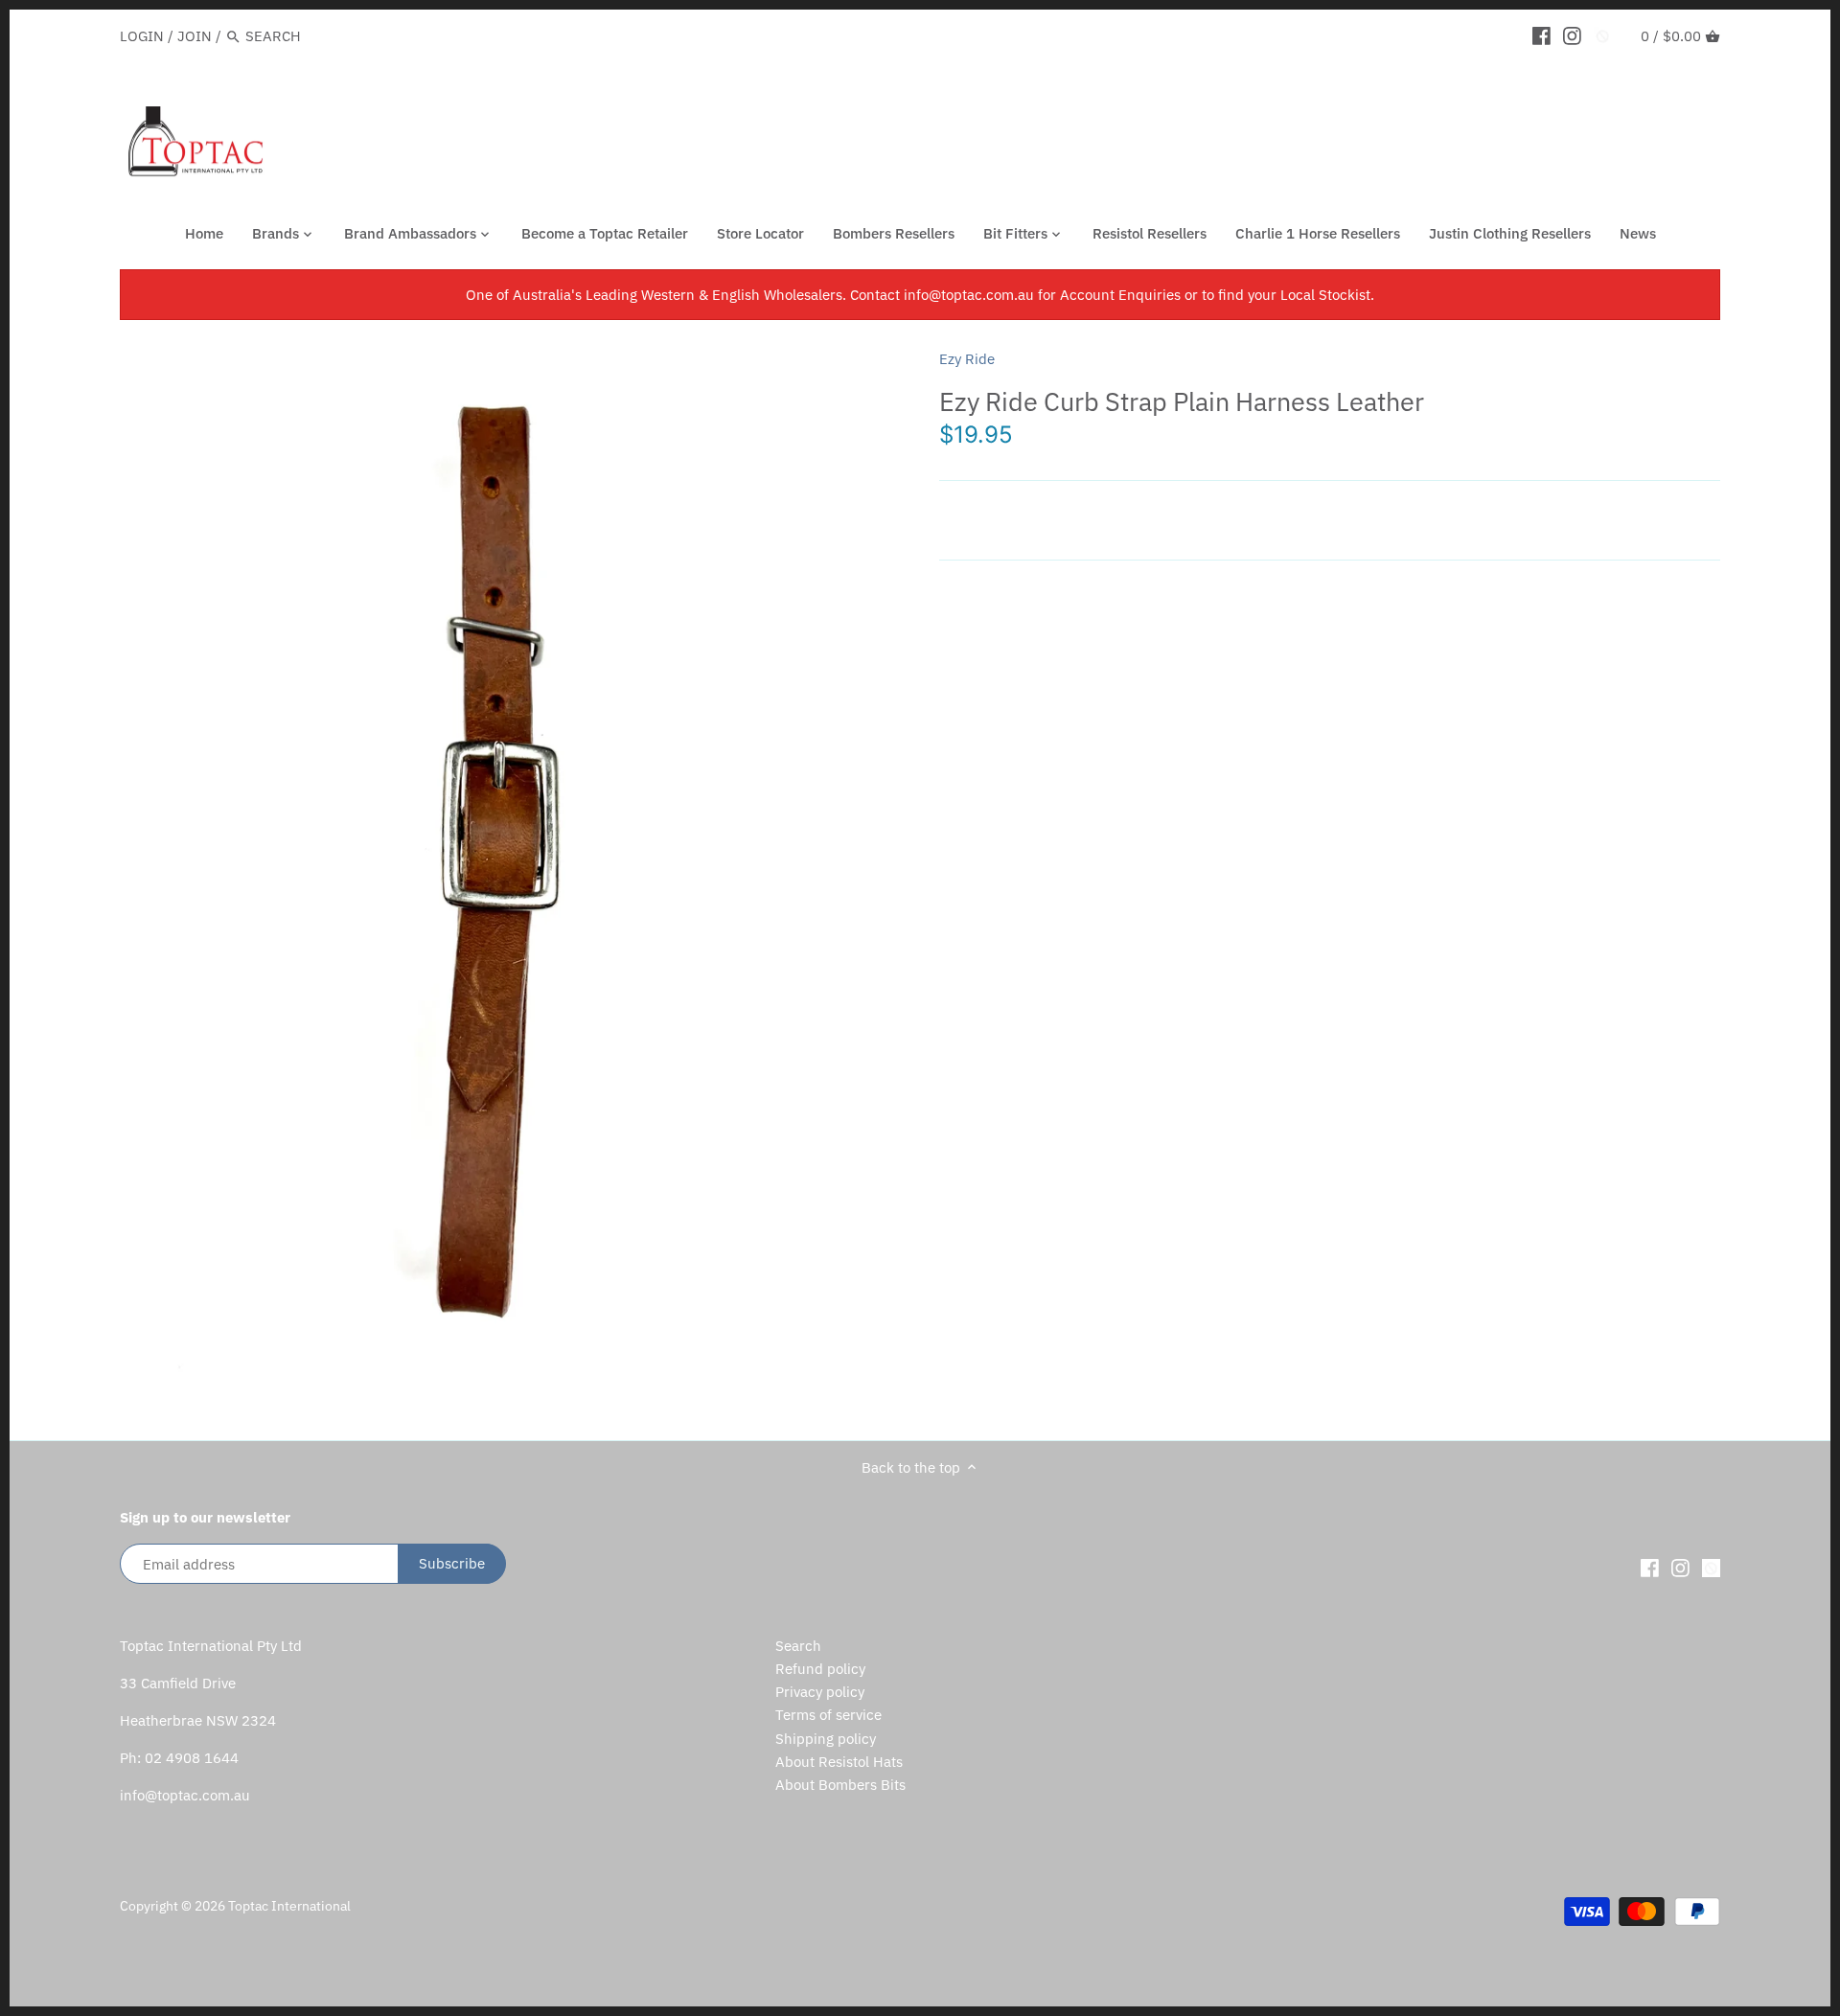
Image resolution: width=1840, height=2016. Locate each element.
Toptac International (289, 1906)
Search (798, 1646)
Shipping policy (826, 1739)
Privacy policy (820, 1692)
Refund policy (820, 1669)
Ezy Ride (967, 359)
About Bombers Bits (840, 1785)
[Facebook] (1541, 35)
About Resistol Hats (839, 1762)
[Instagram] (1572, 35)
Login (142, 36)
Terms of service (828, 1715)
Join (195, 36)
